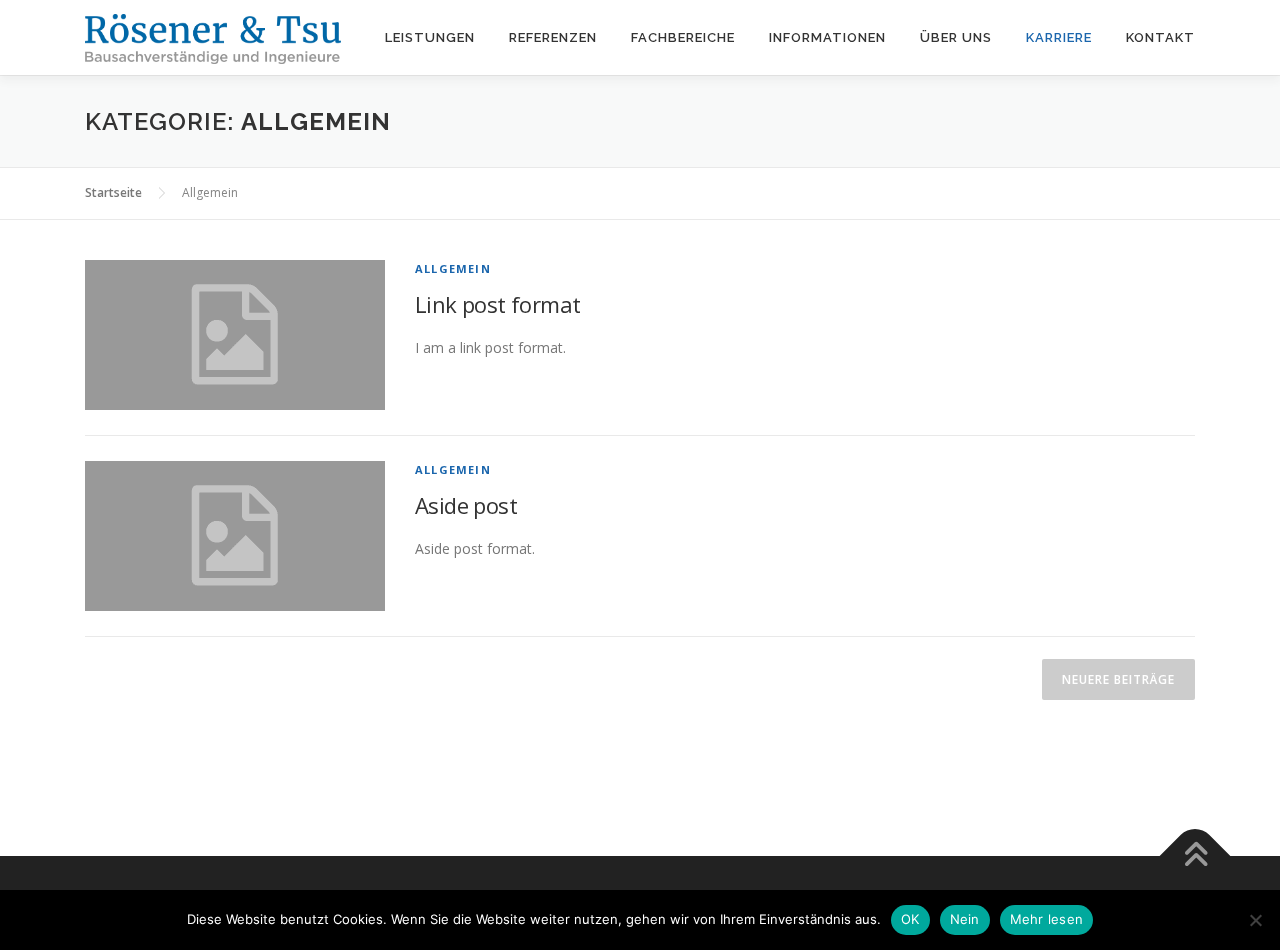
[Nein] (1255, 920)
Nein (965, 919)
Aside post (466, 505)
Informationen (827, 37)
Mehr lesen (1047, 919)
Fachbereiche (683, 37)
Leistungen (430, 37)
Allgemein (453, 268)
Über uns (956, 37)
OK (910, 919)
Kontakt (1160, 37)
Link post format (497, 304)
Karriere (1059, 37)
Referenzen (553, 37)
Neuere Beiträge (1118, 679)
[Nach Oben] (1195, 856)
